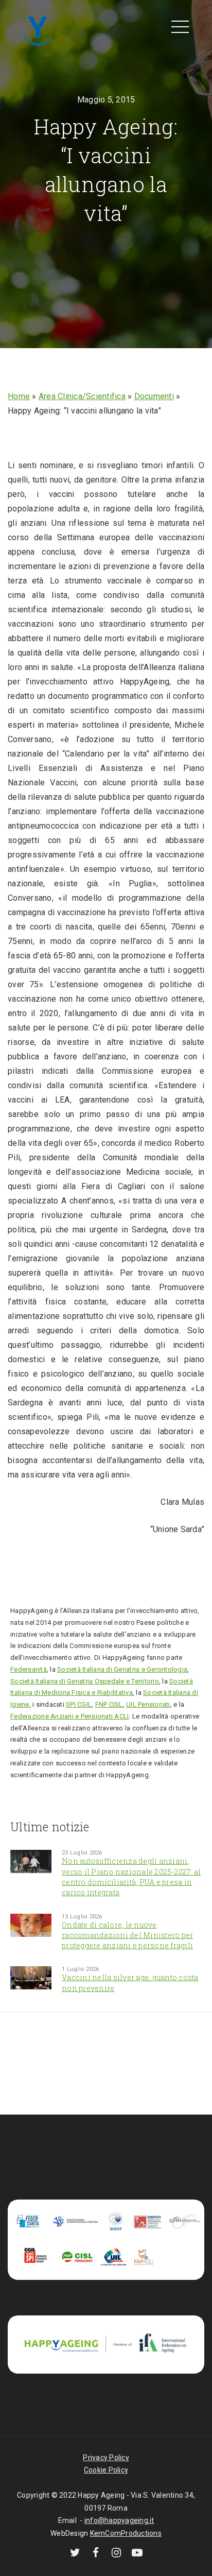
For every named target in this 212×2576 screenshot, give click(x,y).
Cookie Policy (106, 2470)
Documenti (154, 396)
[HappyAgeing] (37, 30)
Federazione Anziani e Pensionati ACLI (69, 1716)
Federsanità (29, 1669)
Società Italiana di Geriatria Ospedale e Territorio (85, 1681)
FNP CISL (109, 1704)
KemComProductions (126, 2533)
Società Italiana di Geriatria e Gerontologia (122, 1669)
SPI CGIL (79, 1704)
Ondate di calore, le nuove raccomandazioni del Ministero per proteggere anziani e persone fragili (127, 1935)
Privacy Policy (106, 2458)
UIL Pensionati (148, 1704)
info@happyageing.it (119, 2520)
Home (19, 396)
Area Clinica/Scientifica (82, 396)
